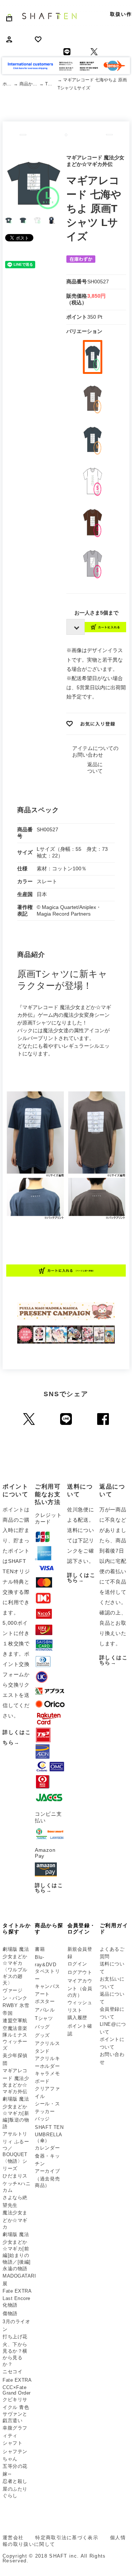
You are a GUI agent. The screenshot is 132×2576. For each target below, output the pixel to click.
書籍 (40, 1949)
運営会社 (13, 2538)
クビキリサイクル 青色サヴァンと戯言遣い (16, 2410)
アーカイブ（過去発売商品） (47, 2178)
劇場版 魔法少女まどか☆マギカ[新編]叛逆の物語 (16, 2113)
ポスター (45, 2001)
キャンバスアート (47, 1990)
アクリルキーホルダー (47, 2062)
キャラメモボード (47, 2077)
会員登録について (112, 2013)
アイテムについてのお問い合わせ (95, 751)
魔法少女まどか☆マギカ (15, 2220)
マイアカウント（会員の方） (80, 1988)
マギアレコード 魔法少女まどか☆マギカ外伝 (16, 2081)
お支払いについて (112, 1983)
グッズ (42, 2035)
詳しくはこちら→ (49, 1888)
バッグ (42, 2027)
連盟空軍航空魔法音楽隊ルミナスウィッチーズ (15, 2034)
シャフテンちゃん (15, 2455)
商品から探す (30, 84)
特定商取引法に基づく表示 (67, 2538)
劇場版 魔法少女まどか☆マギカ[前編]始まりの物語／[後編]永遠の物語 (17, 2251)
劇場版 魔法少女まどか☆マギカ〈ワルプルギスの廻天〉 (16, 1966)
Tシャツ (51, 84)
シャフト (12, 2443)
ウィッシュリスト (80, 2006)
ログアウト (80, 1972)
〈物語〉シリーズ (15, 2165)
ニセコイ (12, 2372)
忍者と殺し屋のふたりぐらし (15, 2488)
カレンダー (47, 2148)
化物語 (10, 2305)
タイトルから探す (17, 1929)
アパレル (45, 2010)
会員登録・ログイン (82, 1929)
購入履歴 (77, 2018)
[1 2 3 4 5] (74, 627)
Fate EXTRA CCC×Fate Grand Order (17, 2386)
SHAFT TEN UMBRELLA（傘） (49, 2134)
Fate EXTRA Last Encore (17, 2295)
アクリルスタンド (47, 2047)
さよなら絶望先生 (15, 2201)
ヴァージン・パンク (15, 1994)
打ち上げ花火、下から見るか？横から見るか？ (15, 2350)
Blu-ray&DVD (45, 1961)
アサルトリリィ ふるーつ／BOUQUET (16, 2144)
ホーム (8, 84)
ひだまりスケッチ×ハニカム (16, 2183)
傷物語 (10, 2313)
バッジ (42, 2119)
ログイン (77, 1964)
